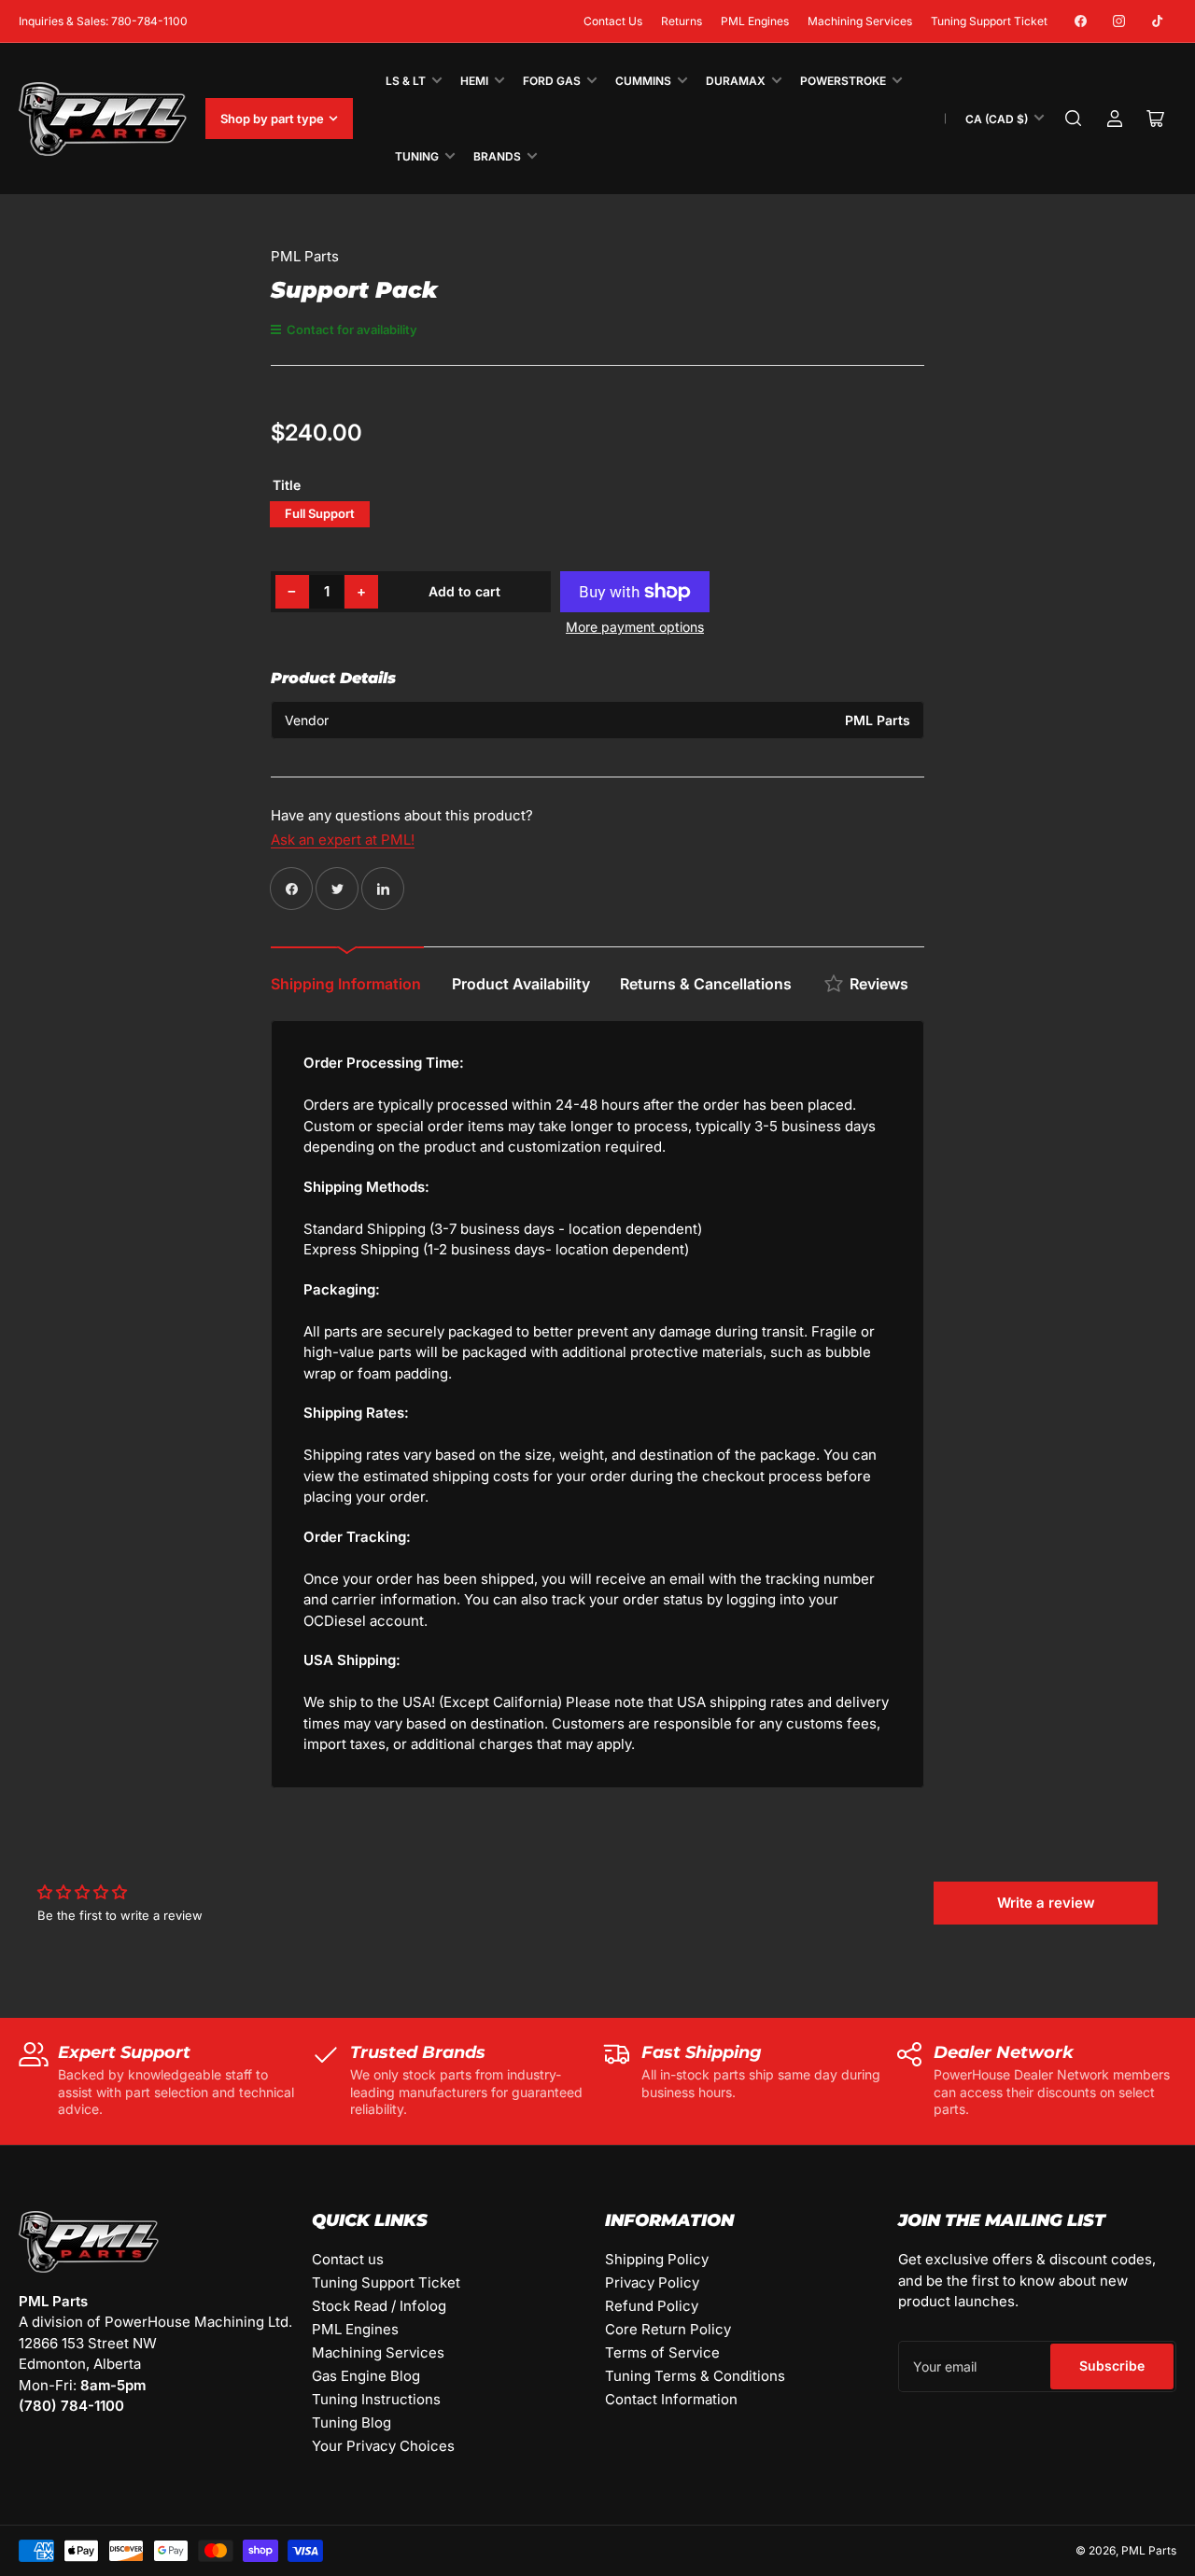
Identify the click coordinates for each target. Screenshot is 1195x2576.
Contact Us (613, 21)
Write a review (1046, 1903)
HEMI (474, 81)
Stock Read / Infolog (379, 2306)
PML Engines (755, 21)
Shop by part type (272, 119)
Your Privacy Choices (383, 2446)
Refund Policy (652, 2306)
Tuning (417, 156)
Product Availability (521, 984)
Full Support (320, 513)
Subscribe (1112, 2366)
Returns (682, 21)
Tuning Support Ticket (989, 21)
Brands (497, 156)
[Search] (1074, 119)
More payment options (635, 627)
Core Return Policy (668, 2329)
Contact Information (671, 2399)
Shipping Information (346, 984)
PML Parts (305, 256)
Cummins (643, 81)
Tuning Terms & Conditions (695, 2376)
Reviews (879, 984)
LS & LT (406, 81)
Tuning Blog (351, 2422)
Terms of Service (662, 2352)
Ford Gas (552, 81)
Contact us (348, 2259)
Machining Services (860, 21)
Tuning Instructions (376, 2399)
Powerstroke (843, 81)
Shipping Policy (657, 2259)
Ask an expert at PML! (343, 840)
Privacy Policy (652, 2282)
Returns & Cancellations (706, 984)
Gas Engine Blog (366, 2376)
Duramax (736, 81)
